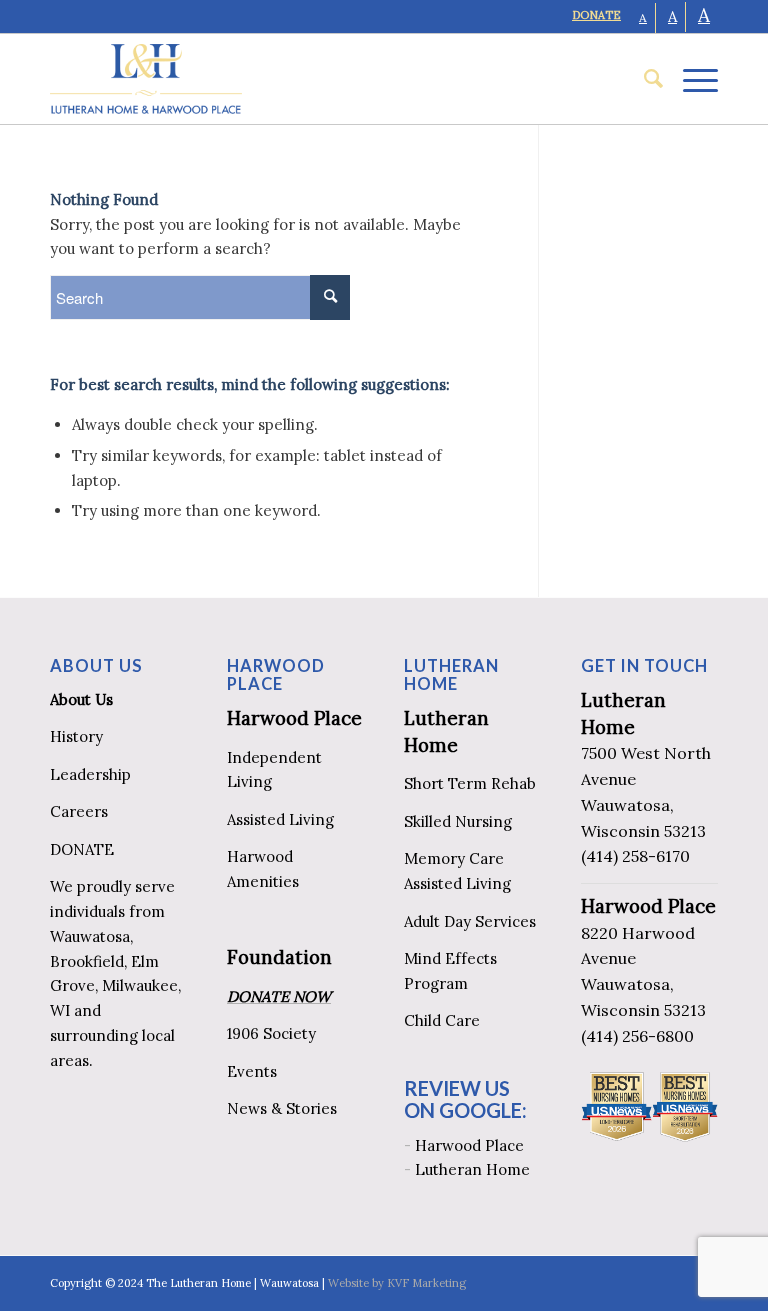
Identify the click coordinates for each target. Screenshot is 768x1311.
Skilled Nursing (458, 821)
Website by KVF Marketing (397, 1283)
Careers (79, 811)
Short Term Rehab (470, 783)
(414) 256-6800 (637, 1036)
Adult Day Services (470, 921)
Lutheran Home (472, 1169)
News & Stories (282, 1108)
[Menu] (690, 79)
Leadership (90, 774)
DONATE (596, 15)
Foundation (279, 957)
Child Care (442, 1020)
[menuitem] (643, 79)
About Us (81, 699)
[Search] (643, 79)
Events (252, 1071)
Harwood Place (294, 718)
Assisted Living (280, 819)
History (76, 736)
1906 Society (271, 1033)
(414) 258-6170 (635, 856)
